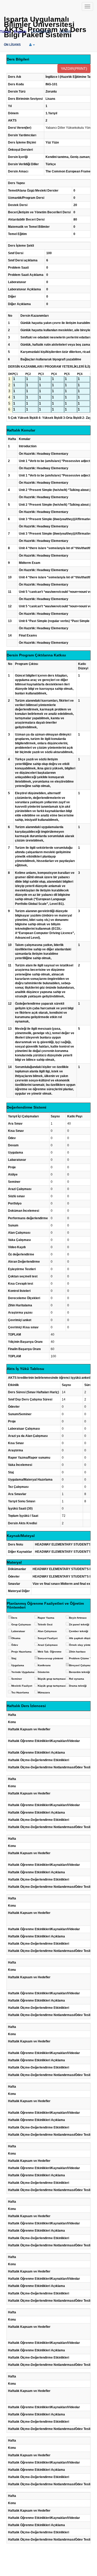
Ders (14, 1618)
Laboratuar (18, 1631)
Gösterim (44, 1672)
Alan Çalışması (47, 1631)
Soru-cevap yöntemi (50, 1658)
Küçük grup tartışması (52, 1686)
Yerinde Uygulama (23, 1672)
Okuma (16, 1638)
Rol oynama (77, 1679)
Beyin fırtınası (78, 1618)
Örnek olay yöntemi (81, 1645)
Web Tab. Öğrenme (50, 1652)
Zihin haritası (77, 1652)
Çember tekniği (79, 1631)
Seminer (17, 1679)
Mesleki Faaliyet (22, 1686)
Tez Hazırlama (20, 1692)
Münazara (44, 1692)
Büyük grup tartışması (52, 1679)
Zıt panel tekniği (79, 1624)
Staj (14, 1658)
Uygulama (18, 1665)
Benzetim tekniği (80, 1672)
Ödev (15, 1645)
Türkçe (5, 32)
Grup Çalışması (21, 1624)
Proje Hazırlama (21, 1652)
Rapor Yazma (46, 1618)
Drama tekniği (78, 1686)
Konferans (44, 1665)
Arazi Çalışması (48, 1645)
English (20, 32)
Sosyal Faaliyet (48, 1638)
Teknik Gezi (45, 1624)
